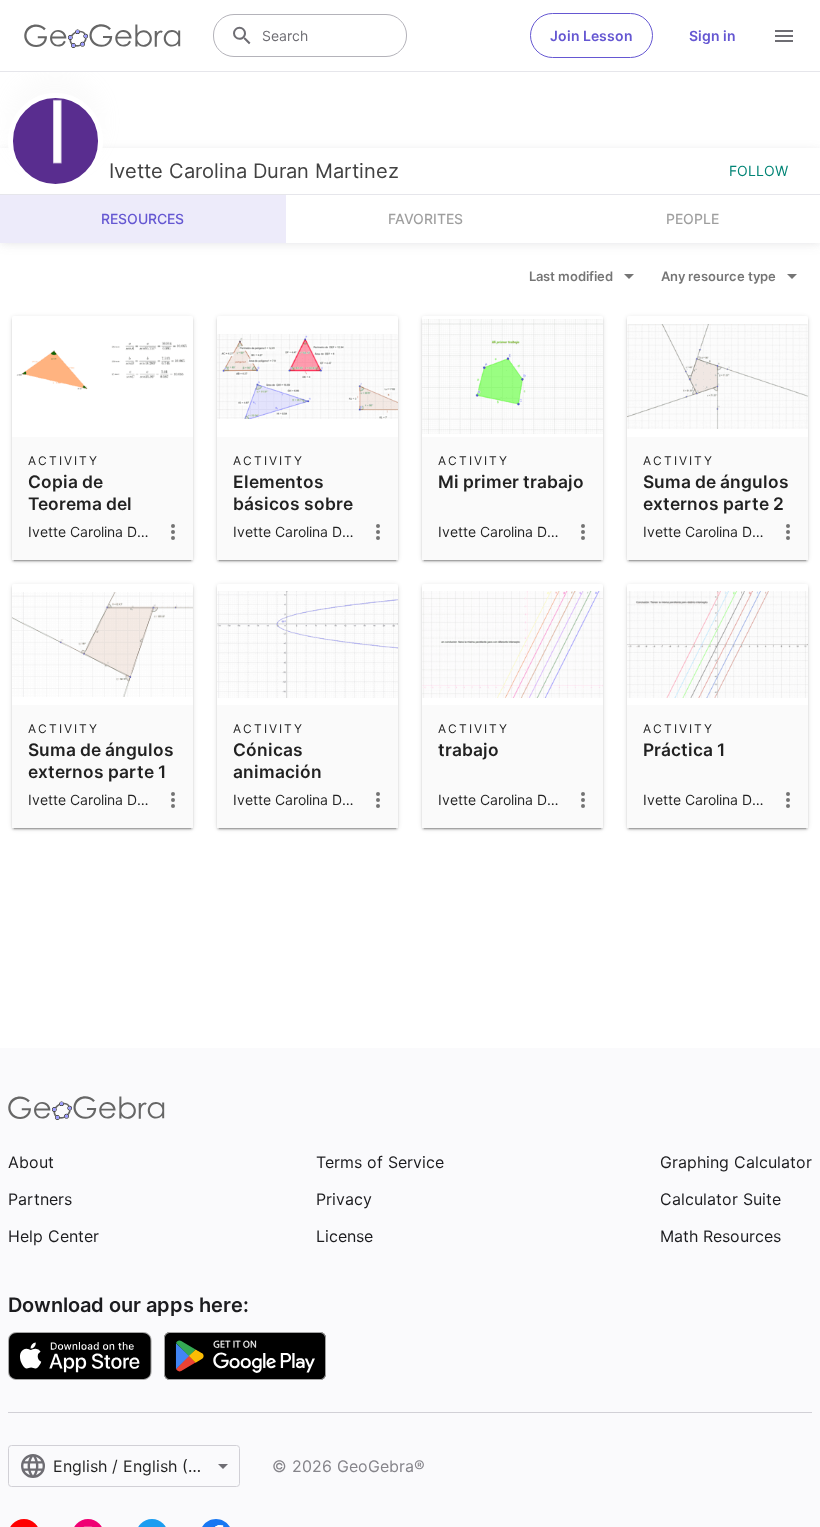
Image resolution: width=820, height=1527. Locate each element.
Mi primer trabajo (511, 481)
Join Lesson (591, 35)
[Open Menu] (784, 36)
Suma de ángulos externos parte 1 (101, 760)
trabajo (468, 749)
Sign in (712, 35)
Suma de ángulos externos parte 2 (716, 492)
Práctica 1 (684, 749)
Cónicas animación (277, 760)
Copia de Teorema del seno (80, 504)
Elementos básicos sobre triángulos (293, 504)
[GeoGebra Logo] (102, 36)
